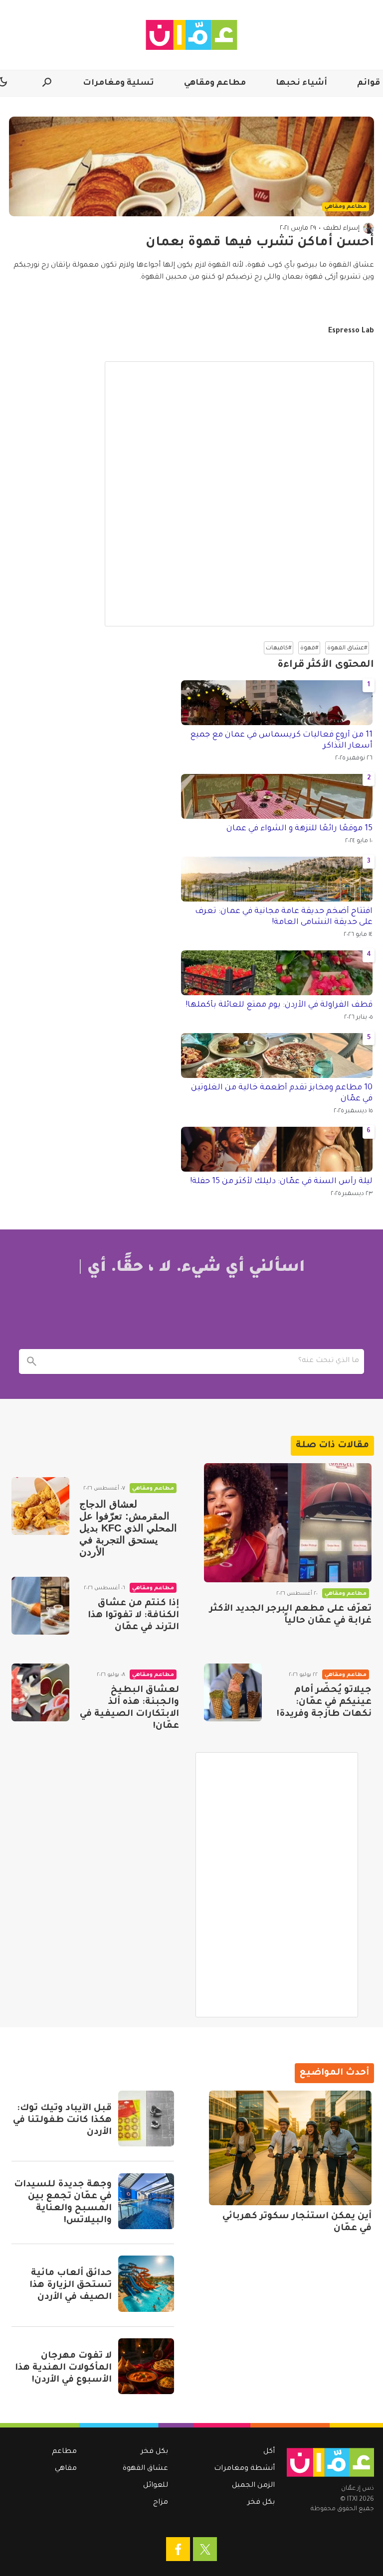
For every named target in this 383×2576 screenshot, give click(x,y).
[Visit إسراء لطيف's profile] (369, 228)
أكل (269, 2452)
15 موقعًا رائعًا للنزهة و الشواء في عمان (299, 829)
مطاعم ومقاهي (215, 83)
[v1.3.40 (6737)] (330, 2462)
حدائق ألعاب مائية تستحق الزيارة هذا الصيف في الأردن (71, 2285)
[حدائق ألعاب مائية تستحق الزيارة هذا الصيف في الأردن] (146, 2283)
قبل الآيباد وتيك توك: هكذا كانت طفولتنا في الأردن (62, 2121)
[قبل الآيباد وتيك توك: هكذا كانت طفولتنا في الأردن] (146, 2119)
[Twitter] (205, 2549)
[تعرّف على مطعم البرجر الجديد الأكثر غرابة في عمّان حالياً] (288, 1523)
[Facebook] (178, 2549)
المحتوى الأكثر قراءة (326, 665)
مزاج (161, 2503)
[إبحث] (31, 1362)
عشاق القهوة (145, 2469)
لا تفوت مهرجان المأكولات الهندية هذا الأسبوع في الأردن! (63, 2368)
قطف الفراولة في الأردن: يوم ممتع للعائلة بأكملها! (279, 1005)
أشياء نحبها (301, 83)
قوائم (369, 83)
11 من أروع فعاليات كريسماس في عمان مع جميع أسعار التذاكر (281, 741)
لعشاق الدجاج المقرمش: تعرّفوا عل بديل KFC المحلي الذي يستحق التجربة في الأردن (128, 1528)
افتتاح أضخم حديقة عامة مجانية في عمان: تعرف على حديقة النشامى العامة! (284, 917)
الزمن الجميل (253, 2486)
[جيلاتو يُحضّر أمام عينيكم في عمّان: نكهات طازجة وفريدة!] (233, 1692)
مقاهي (66, 2469)
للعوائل (156, 2486)
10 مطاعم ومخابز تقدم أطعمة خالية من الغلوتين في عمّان (282, 1093)
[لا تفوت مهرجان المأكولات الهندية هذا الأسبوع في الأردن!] (146, 2366)
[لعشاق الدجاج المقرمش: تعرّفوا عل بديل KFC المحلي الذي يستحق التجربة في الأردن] (40, 1506)
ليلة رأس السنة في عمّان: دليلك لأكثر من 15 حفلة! (281, 1182)
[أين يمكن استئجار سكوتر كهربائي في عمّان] (290, 2148)
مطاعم (64, 2452)
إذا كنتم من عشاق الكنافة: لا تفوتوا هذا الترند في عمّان (133, 1616)
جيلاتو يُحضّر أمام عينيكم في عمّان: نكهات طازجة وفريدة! (324, 1702)
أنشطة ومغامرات (244, 2469)
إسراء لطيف (341, 228)
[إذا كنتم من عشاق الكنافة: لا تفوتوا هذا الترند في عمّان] (40, 1606)
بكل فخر (261, 2503)
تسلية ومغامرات (118, 83)
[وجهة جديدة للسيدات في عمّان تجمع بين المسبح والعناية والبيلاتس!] (146, 2201)
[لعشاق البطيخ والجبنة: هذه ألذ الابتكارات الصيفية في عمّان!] (40, 1692)
